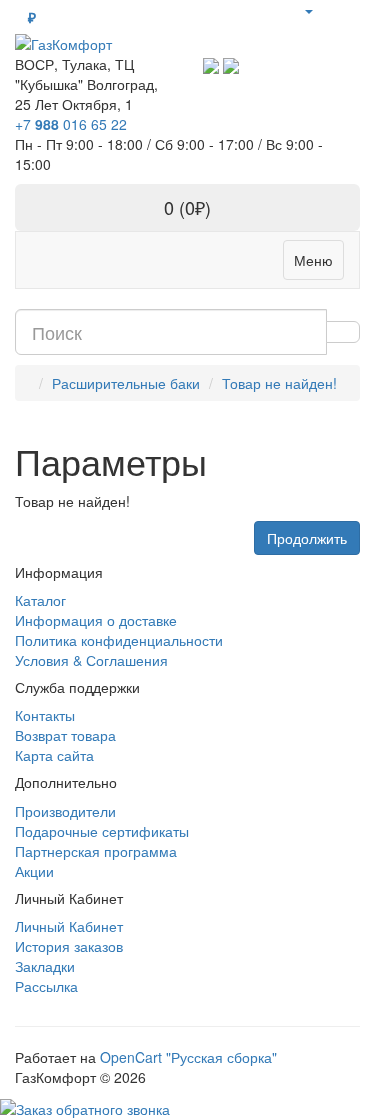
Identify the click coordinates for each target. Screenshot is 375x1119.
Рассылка (46, 986)
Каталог (40, 600)
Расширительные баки (126, 383)
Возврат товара (65, 735)
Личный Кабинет (69, 926)
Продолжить (307, 538)
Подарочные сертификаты (102, 831)
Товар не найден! (279, 383)
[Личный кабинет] (308, 10)
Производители (65, 811)
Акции (34, 871)
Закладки (45, 966)
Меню (313, 260)
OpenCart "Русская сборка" (188, 1057)
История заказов (69, 946)
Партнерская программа (96, 851)
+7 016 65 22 (71, 124)
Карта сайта (54, 755)
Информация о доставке (96, 620)
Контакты (45, 715)
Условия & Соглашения (91, 660)
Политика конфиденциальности (119, 640)
